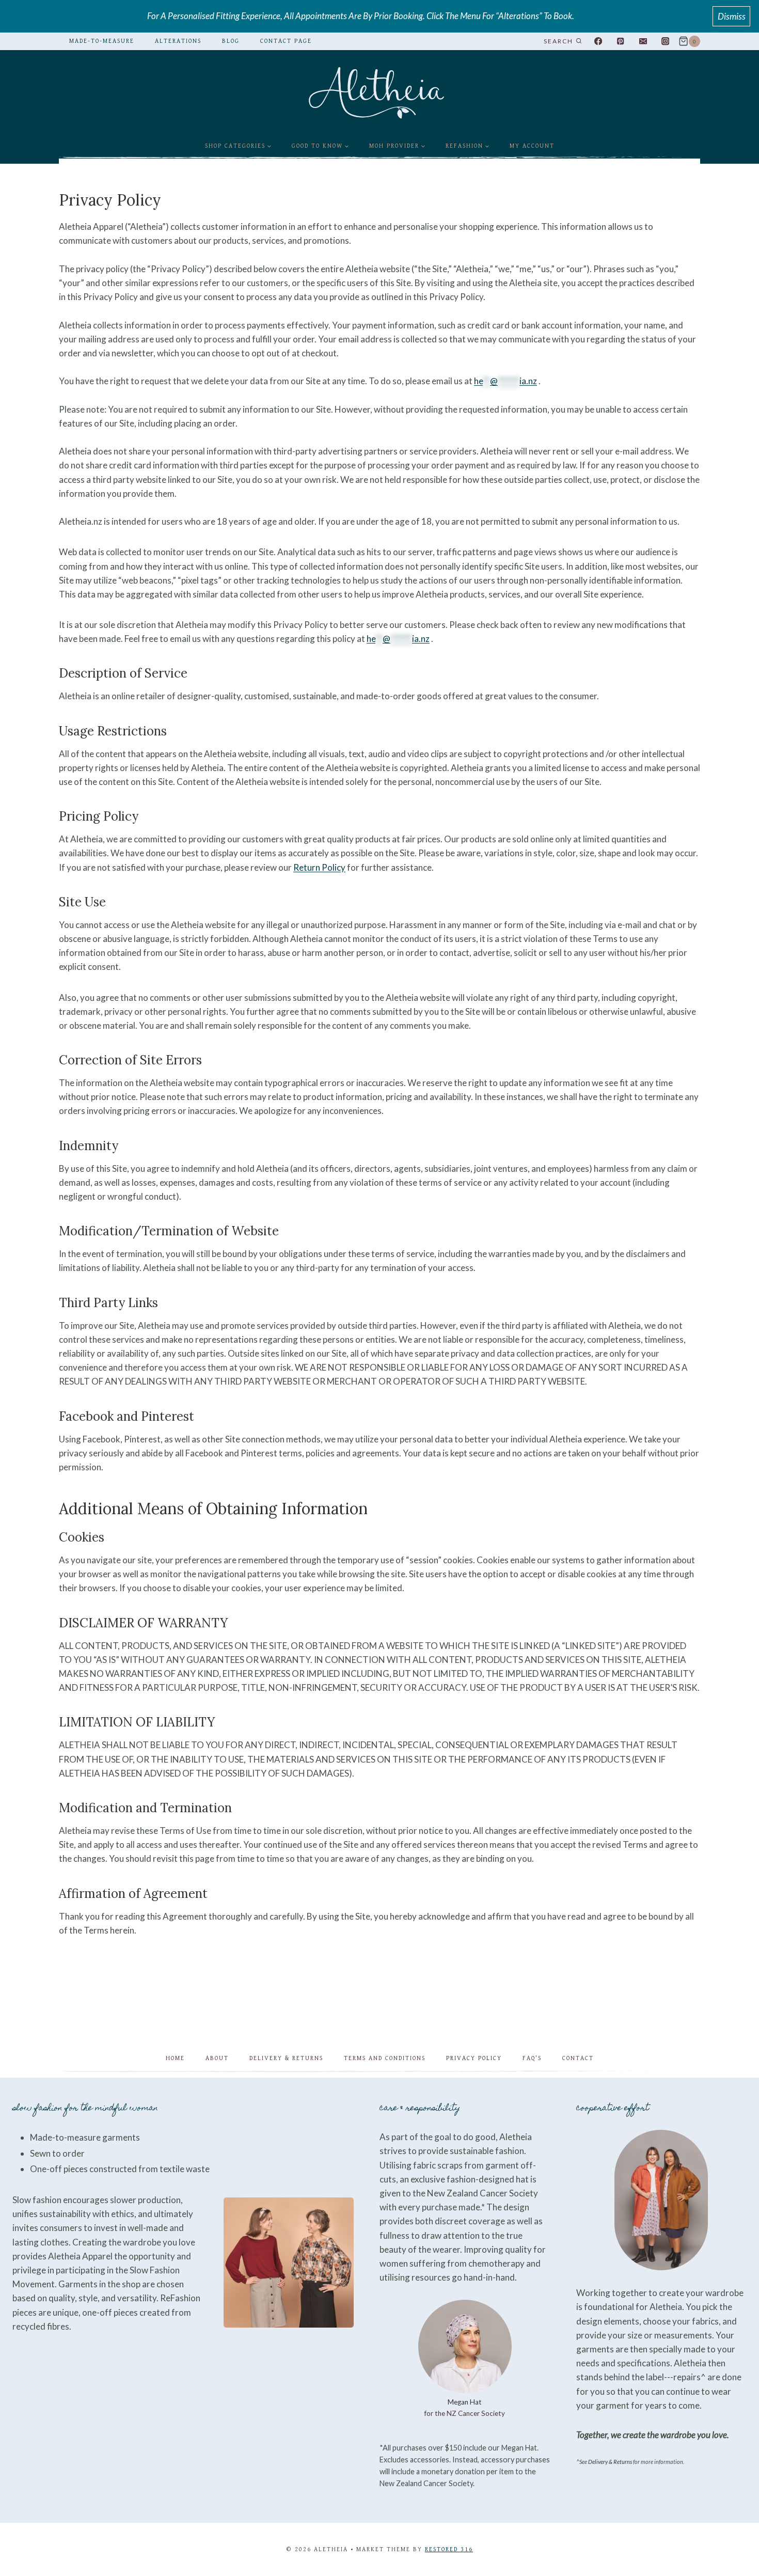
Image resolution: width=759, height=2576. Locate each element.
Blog (231, 41)
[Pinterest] (620, 42)
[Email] (643, 42)
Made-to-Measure (102, 41)
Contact (578, 2058)
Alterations (178, 41)
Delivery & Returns (286, 2058)
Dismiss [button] (732, 16)
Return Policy (319, 867)
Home (175, 2058)
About (217, 2058)
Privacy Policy (474, 2058)
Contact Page (286, 41)
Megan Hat (465, 2402)
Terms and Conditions (385, 2058)
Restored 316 (449, 2549)
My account (532, 146)
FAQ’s (532, 2058)
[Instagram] (665, 42)
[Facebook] (598, 42)
